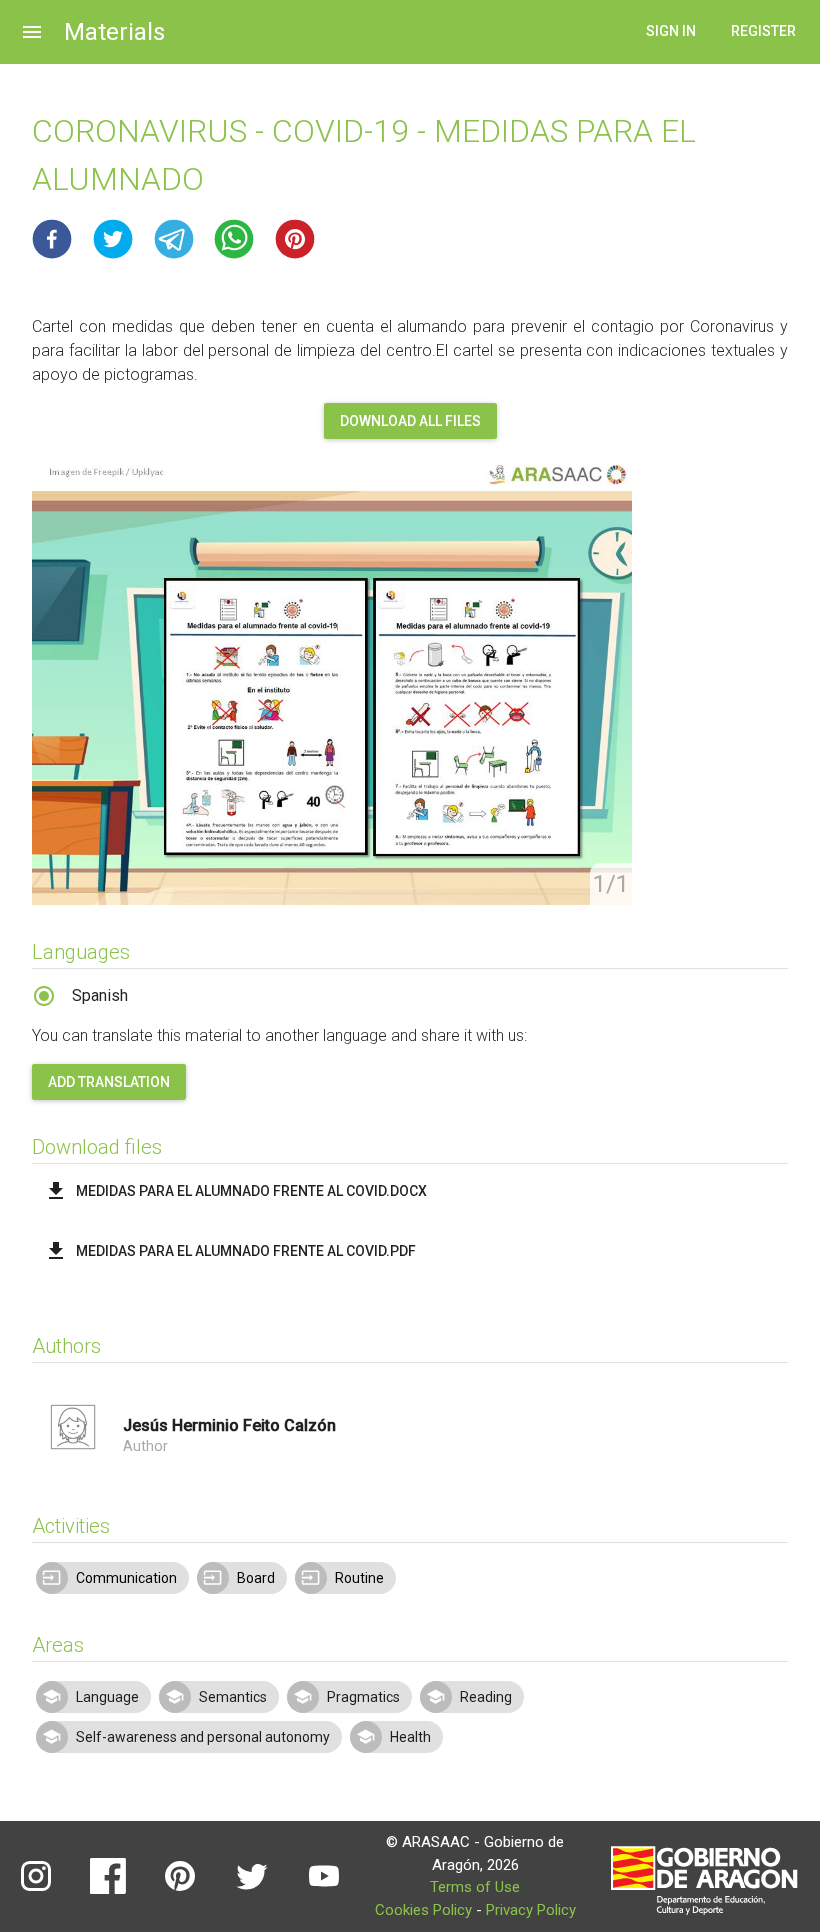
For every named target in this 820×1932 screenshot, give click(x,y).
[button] (52, 239)
